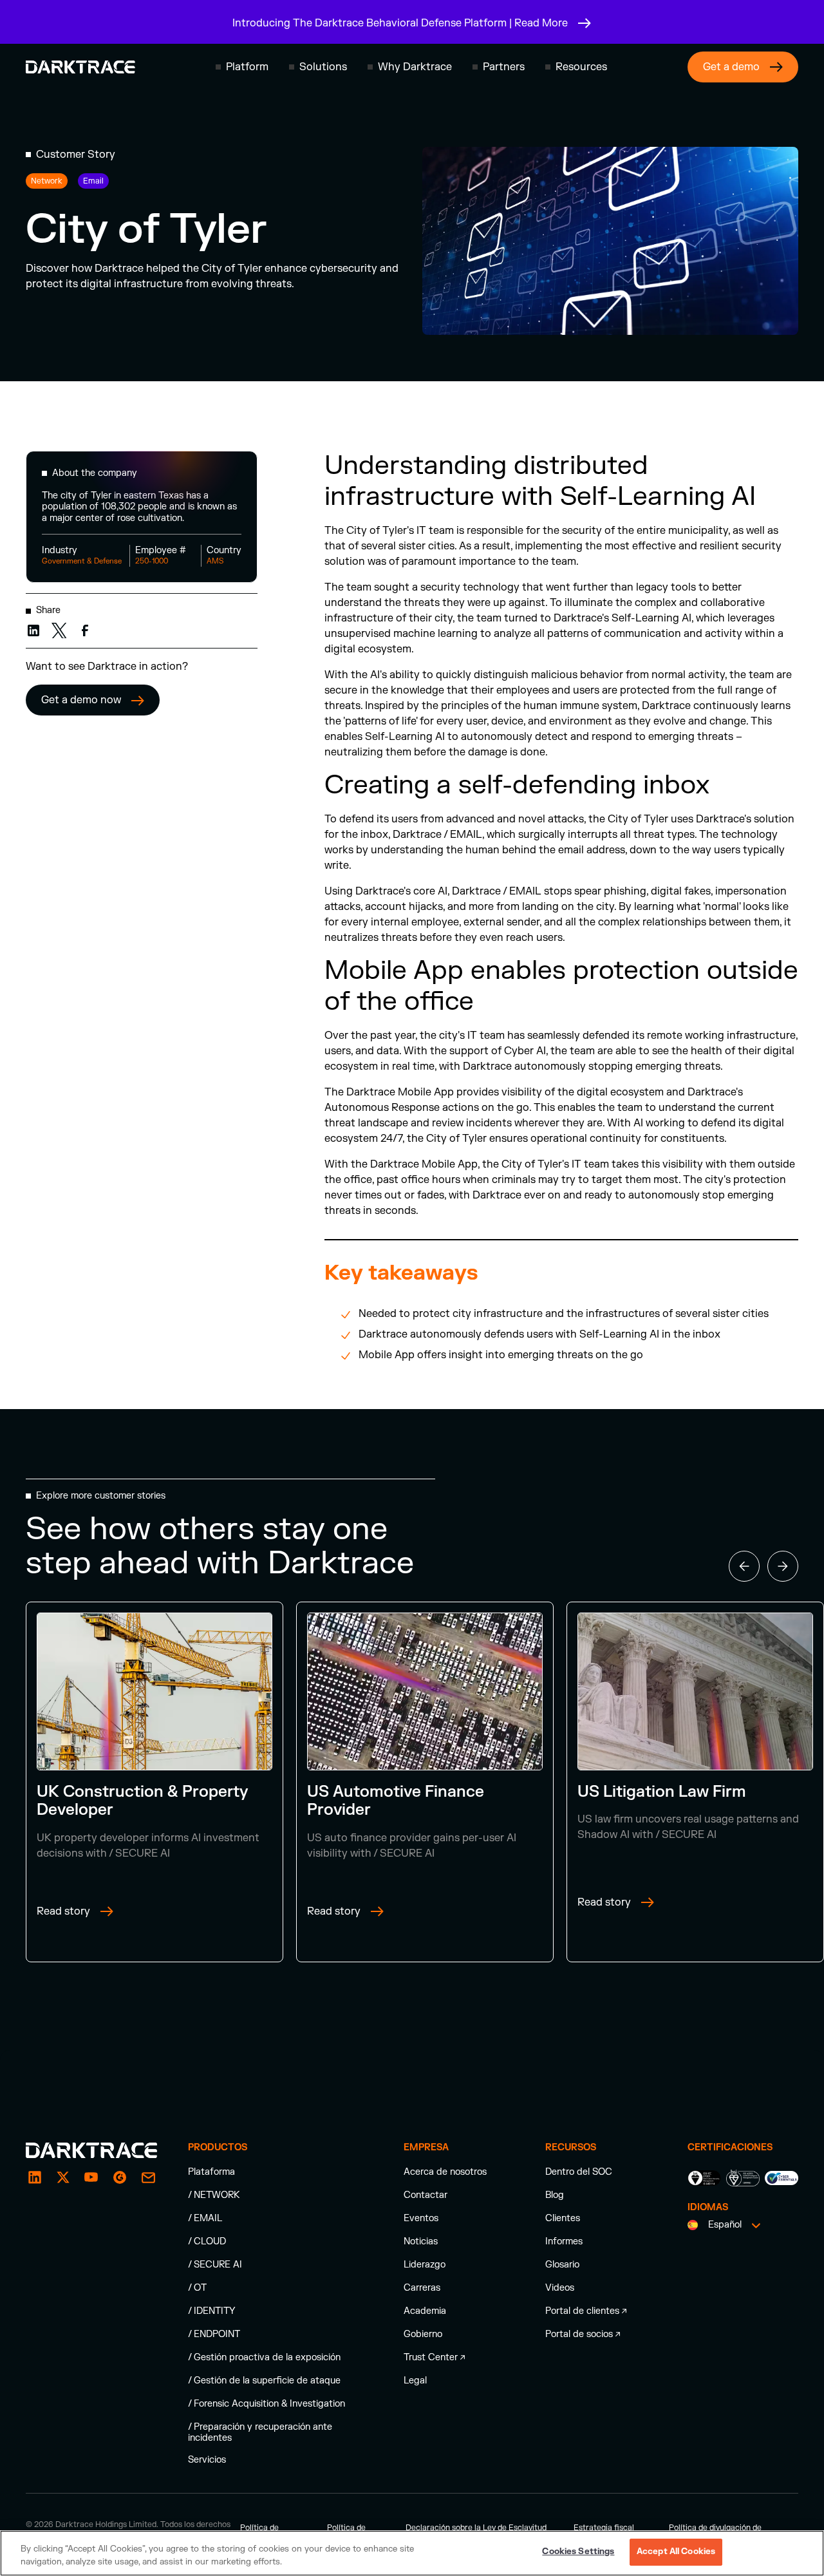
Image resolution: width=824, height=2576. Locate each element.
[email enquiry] (148, 2177)
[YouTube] (91, 2177)
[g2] (120, 2177)
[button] (242, 67)
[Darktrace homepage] (80, 67)
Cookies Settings (578, 2552)
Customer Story (76, 155)
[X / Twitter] (63, 2177)
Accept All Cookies (676, 2552)
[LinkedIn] (35, 2177)
